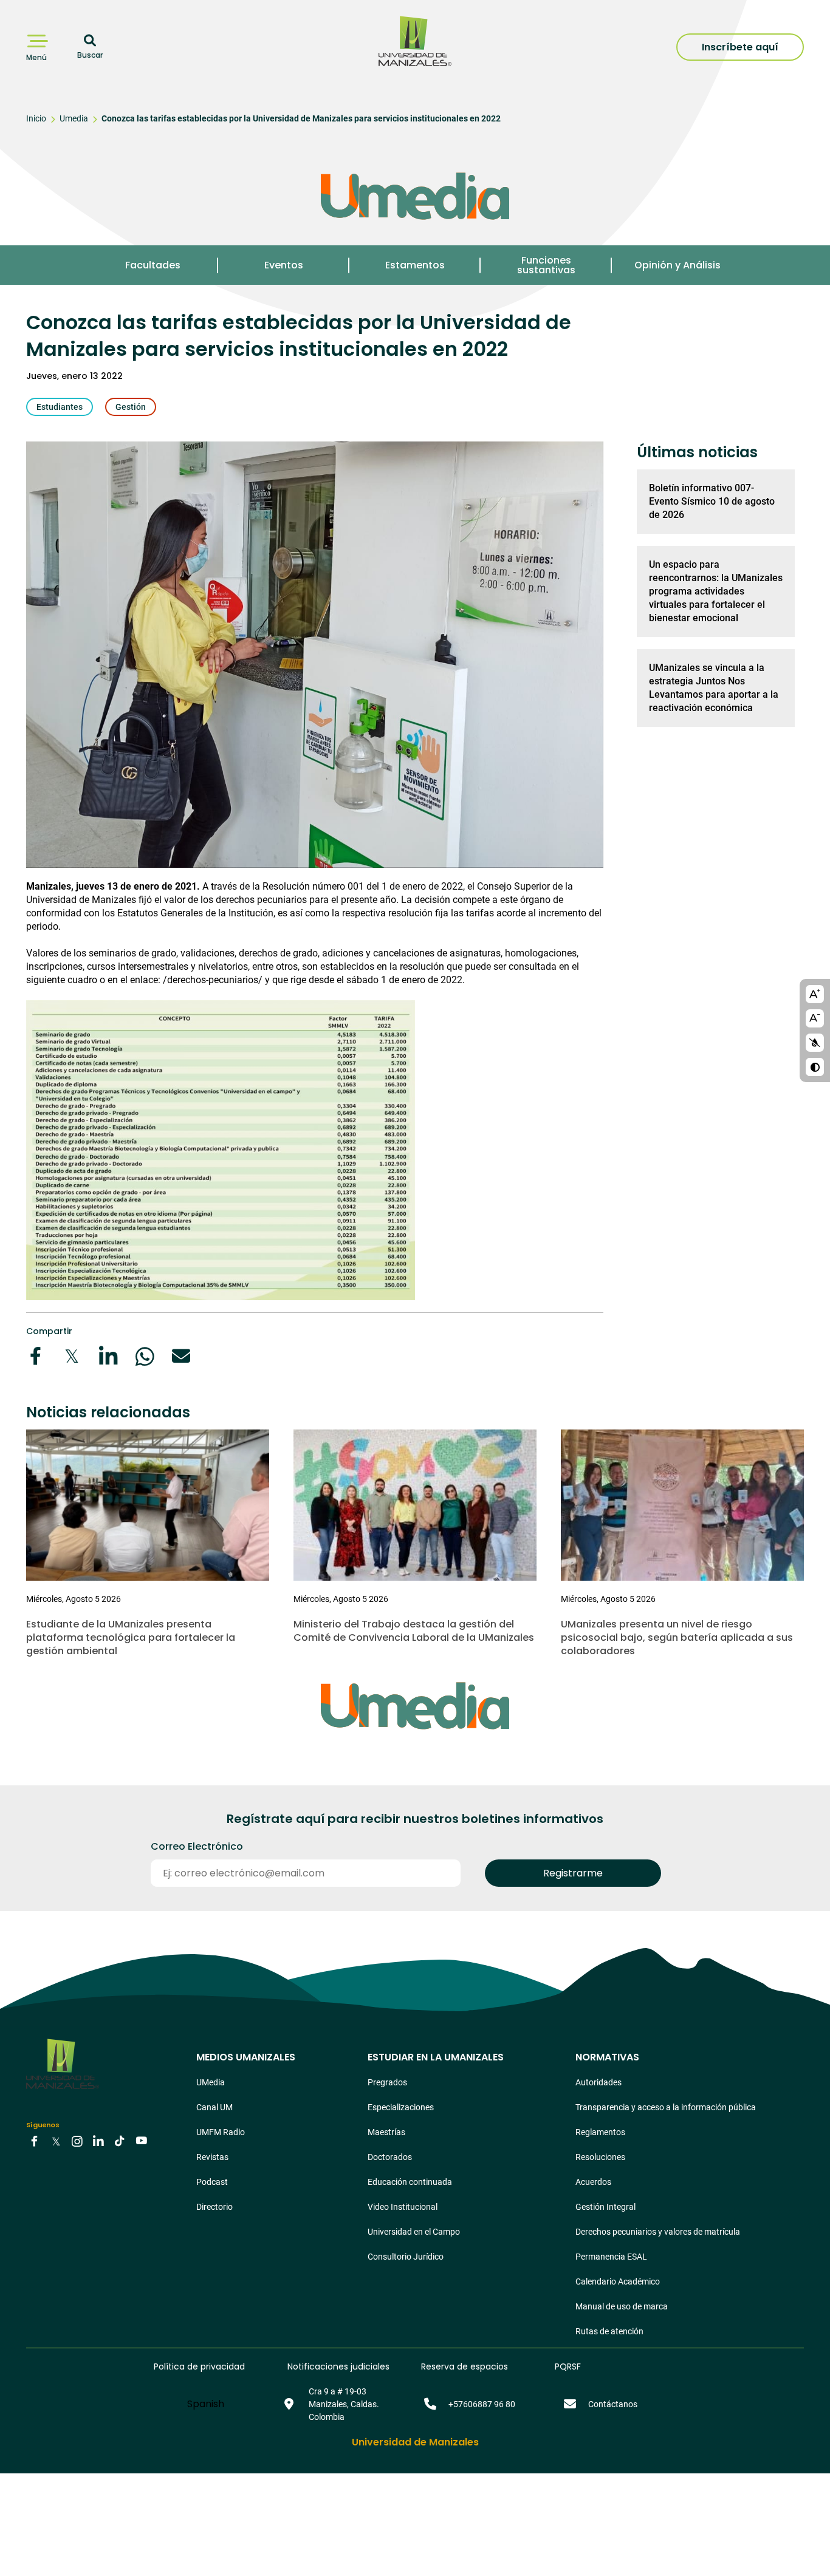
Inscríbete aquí (740, 47)
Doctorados (390, 2157)
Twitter (56, 2140)
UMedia (211, 2082)
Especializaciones (401, 2107)
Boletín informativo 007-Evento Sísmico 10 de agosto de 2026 (712, 501)
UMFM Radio (221, 2132)
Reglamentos (600, 2132)
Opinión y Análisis (677, 265)
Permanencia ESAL (611, 2257)
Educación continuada (410, 2182)
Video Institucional (403, 2207)
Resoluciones (600, 2157)
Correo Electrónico (197, 1847)
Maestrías (386, 2132)
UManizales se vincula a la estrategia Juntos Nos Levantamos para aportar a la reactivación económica (714, 688)
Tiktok (120, 2140)
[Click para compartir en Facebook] (35, 1356)
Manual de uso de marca (622, 2306)
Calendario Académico (618, 2281)
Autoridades (598, 2082)
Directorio (214, 2207)
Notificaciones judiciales (338, 2366)
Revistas (212, 2157)
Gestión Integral (605, 2207)
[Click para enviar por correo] (181, 1356)
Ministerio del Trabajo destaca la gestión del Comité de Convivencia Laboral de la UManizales (414, 1631)
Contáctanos (613, 2404)
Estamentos (415, 265)
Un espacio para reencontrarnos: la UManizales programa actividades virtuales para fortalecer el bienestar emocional (716, 591)
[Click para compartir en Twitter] (72, 1356)
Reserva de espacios (465, 2366)
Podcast (212, 2182)
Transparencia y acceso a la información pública (666, 2107)
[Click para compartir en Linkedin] (108, 1356)
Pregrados (387, 2082)
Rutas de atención (609, 2331)
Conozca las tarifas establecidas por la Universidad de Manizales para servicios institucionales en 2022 (301, 118)
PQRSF (568, 2366)
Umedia (74, 118)
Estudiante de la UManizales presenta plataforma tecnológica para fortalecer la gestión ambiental (131, 1637)
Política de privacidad (199, 2366)
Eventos (284, 265)
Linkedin (98, 2140)
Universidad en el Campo (414, 2232)
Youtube (141, 2140)
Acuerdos (593, 2182)
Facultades (153, 265)
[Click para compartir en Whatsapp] (145, 1356)
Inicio (36, 118)
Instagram (77, 2140)
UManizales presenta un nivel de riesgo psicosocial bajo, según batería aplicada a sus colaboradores (677, 1637)
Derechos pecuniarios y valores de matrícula (658, 2232)
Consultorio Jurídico (406, 2257)
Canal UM (214, 2107)
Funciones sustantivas (546, 265)
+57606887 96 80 (482, 2404)
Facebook (35, 2140)
